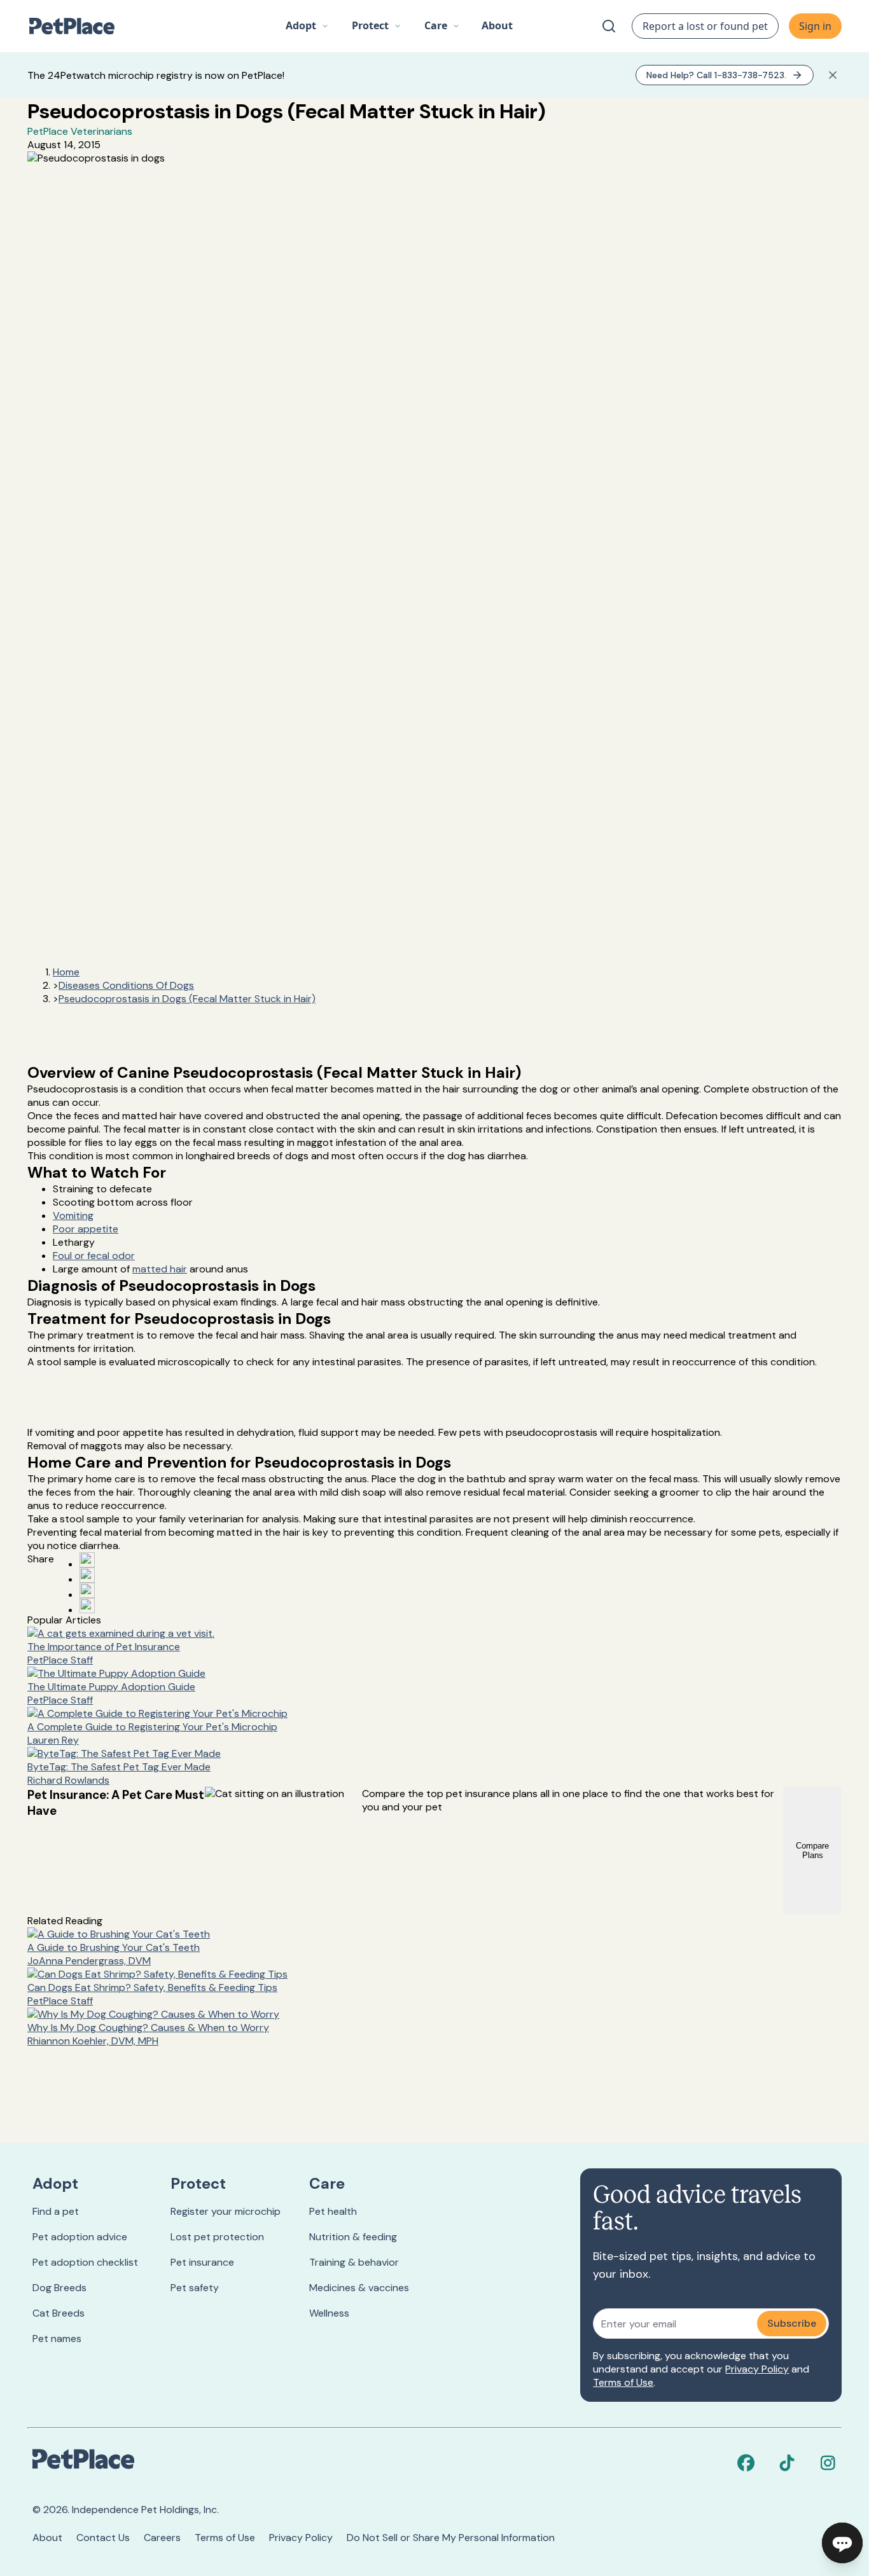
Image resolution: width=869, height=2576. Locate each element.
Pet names (57, 2338)
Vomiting (73, 1216)
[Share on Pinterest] (87, 1575)
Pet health (333, 2211)
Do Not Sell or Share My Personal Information (451, 2538)
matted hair (160, 1269)
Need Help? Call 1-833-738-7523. (716, 75)
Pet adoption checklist (85, 2262)
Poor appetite (86, 1229)
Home (66, 972)
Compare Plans (812, 1850)
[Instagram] (828, 2463)
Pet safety (195, 2288)
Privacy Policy (757, 2369)
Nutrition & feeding (353, 2237)
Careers (162, 2538)
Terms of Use (623, 2382)
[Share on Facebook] (87, 1560)
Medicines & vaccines (359, 2288)
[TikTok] (787, 2463)
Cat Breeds (59, 2313)
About (47, 2538)
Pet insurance (202, 2262)
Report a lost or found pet (705, 26)
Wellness (329, 2313)
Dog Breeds (59, 2288)
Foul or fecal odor (94, 1256)
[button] (307, 26)
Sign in (815, 26)
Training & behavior (354, 2262)
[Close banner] (833, 75)
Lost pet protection (217, 2237)
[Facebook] (746, 2463)
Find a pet (56, 2211)
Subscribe (792, 2323)
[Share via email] (87, 1606)
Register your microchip (226, 2211)
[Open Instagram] (87, 1590)
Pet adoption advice (80, 2237)
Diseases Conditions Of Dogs (126, 985)
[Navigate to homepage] (78, 26)
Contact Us (103, 2538)
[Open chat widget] (842, 2543)
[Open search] (609, 26)
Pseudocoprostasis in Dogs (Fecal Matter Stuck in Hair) (187, 999)
